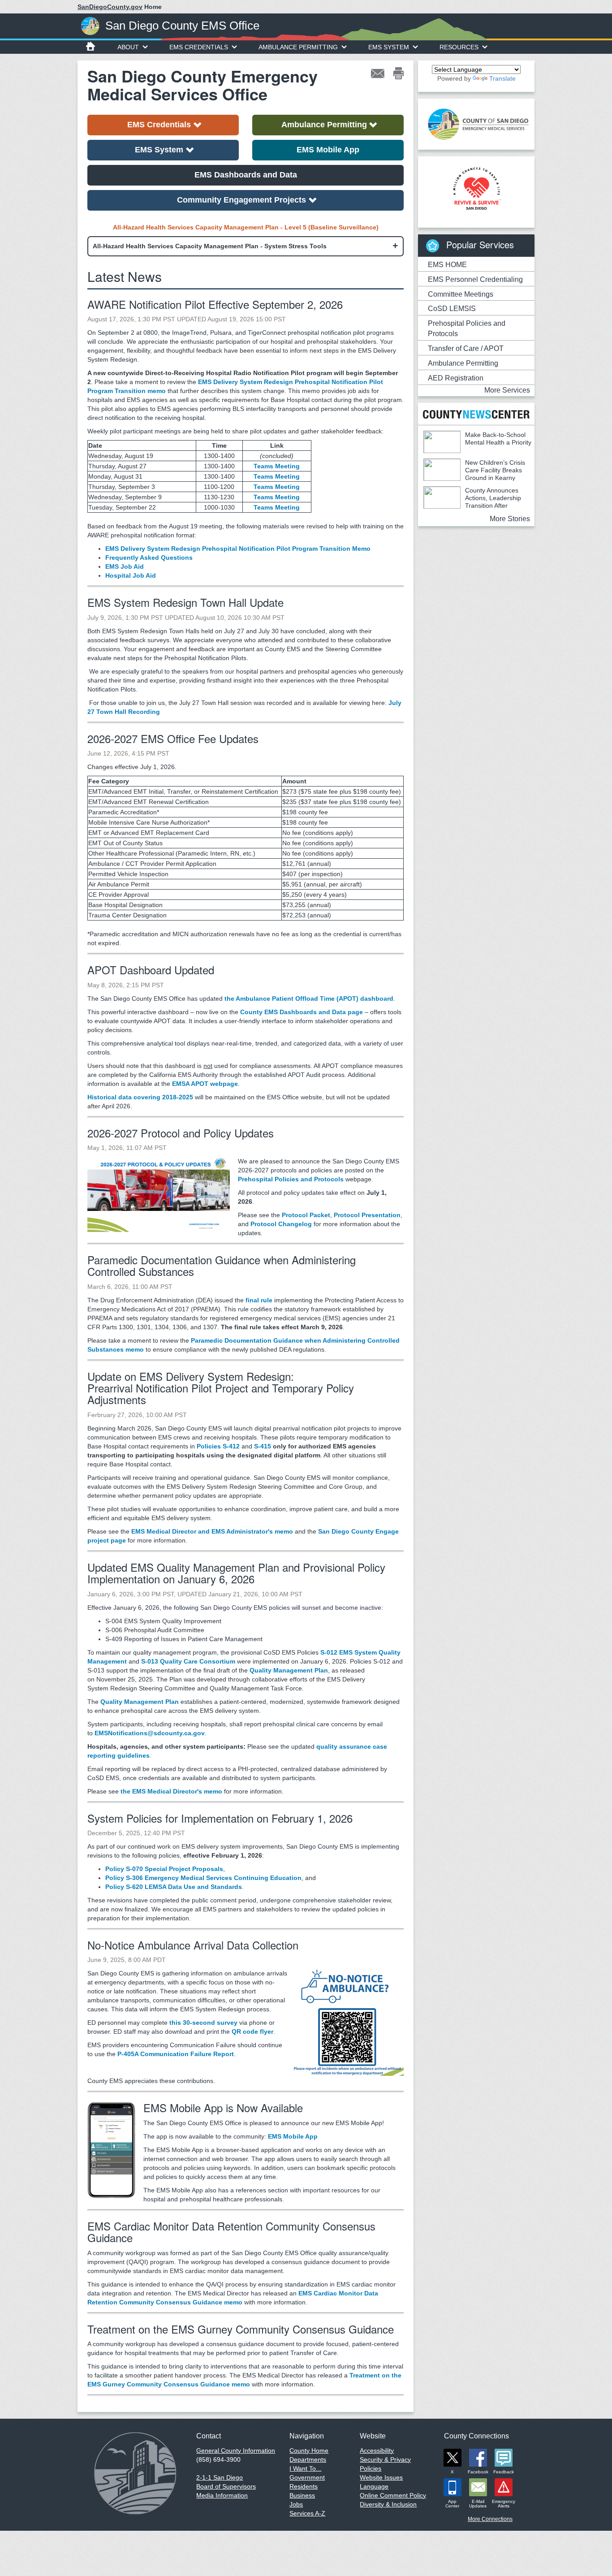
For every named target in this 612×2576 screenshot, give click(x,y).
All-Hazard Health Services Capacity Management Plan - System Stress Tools (210, 246)
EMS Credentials (199, 47)
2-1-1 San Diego (220, 2477)
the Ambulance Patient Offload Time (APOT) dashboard (309, 998)
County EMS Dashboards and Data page (302, 1012)
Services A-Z (307, 2513)
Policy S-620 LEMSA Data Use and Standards (174, 1887)
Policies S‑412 (218, 1446)
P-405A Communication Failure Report (176, 2054)
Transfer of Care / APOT (466, 348)
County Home (309, 2451)
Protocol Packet (306, 1215)
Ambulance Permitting (298, 47)
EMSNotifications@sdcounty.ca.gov (150, 1733)
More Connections (490, 2519)
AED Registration (456, 378)
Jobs (296, 2504)
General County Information (236, 2451)
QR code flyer (252, 2031)
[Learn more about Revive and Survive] (476, 189)
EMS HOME (447, 265)
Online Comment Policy (393, 2495)
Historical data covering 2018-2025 (140, 1097)
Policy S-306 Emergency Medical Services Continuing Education (203, 1878)
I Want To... (305, 2468)
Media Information (222, 2495)
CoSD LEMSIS (452, 309)
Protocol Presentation (367, 1215)
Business (302, 2495)
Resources (459, 47)
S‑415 (263, 1446)
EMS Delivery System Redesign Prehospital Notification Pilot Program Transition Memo (238, 549)
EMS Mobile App (293, 2136)
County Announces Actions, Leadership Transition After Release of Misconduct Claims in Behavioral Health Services (472, 506)
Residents (304, 2486)
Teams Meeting (277, 466)
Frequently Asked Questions (149, 558)
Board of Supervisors (226, 2486)
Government (307, 2477)
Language (374, 2486)
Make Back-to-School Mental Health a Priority (498, 439)
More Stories (510, 519)
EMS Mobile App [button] (328, 150)
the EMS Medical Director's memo (171, 1791)
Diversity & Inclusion (388, 2504)
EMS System (389, 47)
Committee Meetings (461, 294)
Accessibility (377, 2451)
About (128, 47)
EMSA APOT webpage (205, 1084)
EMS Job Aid (125, 566)
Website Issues (381, 2477)
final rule (259, 1300)
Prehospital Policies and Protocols (291, 1179)
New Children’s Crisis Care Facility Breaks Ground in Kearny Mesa (474, 474)
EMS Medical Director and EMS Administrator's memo (212, 1531)
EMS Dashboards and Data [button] (246, 175)
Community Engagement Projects (241, 200)
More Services (507, 390)
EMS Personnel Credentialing (475, 279)
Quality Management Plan (289, 1670)
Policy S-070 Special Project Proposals (164, 1869)
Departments (308, 2459)
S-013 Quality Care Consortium (188, 1661)
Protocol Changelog (281, 1224)
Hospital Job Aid (131, 575)
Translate (502, 78)
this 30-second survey (203, 2023)
